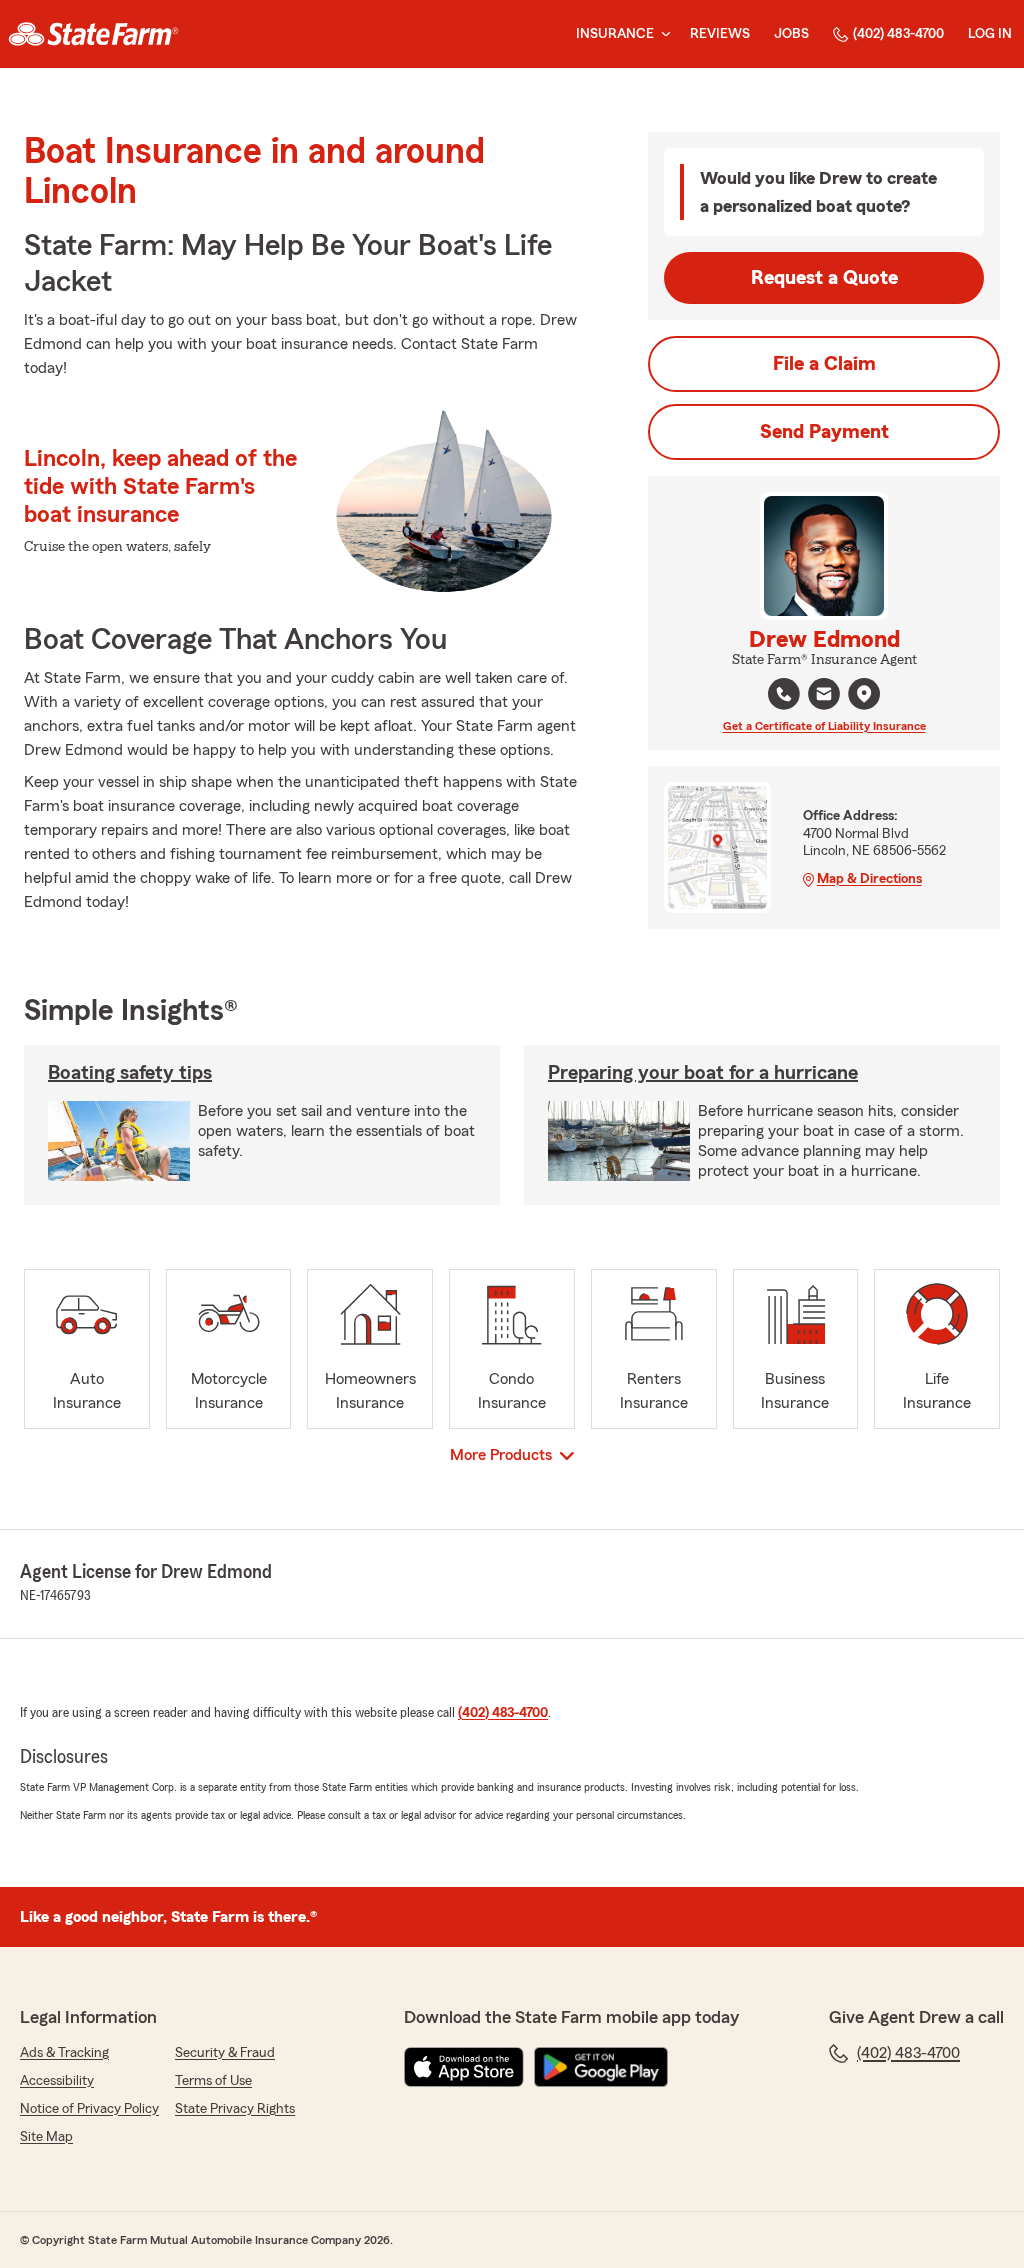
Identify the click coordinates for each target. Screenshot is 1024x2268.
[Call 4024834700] (784, 694)
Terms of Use (213, 2081)
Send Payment (824, 432)
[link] (93, 34)
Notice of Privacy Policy (89, 2109)
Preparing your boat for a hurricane (703, 1073)
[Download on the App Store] (464, 2067)
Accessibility (57, 2081)
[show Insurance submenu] (662, 34)
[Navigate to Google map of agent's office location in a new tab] (864, 694)
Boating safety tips (130, 1073)
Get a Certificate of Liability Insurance (824, 726)
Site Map (46, 2137)
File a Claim (824, 364)
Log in (990, 34)
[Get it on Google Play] (601, 2067)
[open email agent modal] (824, 696)
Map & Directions (869, 879)
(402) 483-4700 (898, 34)
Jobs (791, 34)
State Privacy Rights (235, 2109)
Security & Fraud (225, 2053)
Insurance (615, 34)
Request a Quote (824, 278)
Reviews (720, 34)
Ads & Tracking (64, 2053)
